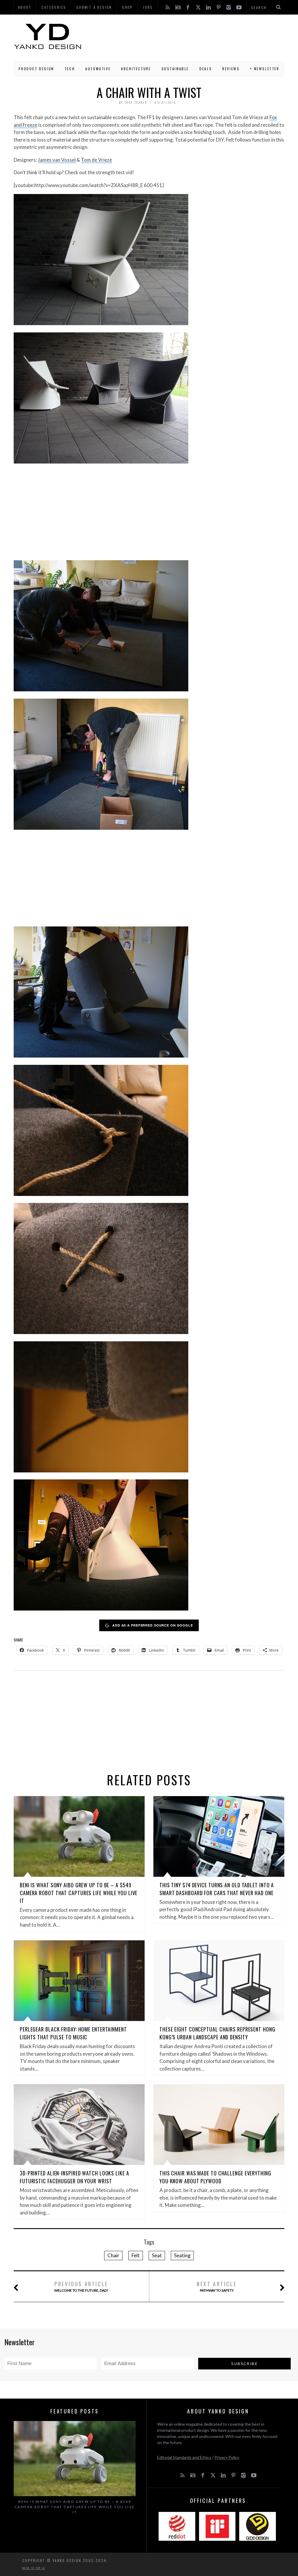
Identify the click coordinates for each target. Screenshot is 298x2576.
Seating (182, 2255)
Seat (157, 2255)
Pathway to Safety (217, 2286)
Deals (206, 69)
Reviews (231, 69)
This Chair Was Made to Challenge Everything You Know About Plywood (215, 2177)
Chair (113, 2255)
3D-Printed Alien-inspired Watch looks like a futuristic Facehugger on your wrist (74, 2177)
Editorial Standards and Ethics (184, 2457)
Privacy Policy (227, 2457)
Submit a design (94, 7)
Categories (54, 7)
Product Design (36, 69)
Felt (136, 2255)
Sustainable (175, 69)
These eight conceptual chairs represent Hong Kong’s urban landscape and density (217, 2033)
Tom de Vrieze (96, 160)
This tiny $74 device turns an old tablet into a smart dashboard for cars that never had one (217, 1889)
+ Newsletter (265, 69)
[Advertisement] (183, 36)
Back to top (32, 2568)
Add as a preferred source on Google (153, 1625)
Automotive (98, 69)
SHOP (127, 7)
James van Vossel (57, 160)
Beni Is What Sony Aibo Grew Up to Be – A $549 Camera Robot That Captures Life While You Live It (79, 1893)
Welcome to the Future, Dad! (81, 2286)
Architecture (136, 69)
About (25, 7)
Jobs (148, 7)
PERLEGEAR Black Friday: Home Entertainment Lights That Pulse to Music (73, 2033)
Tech (70, 69)
